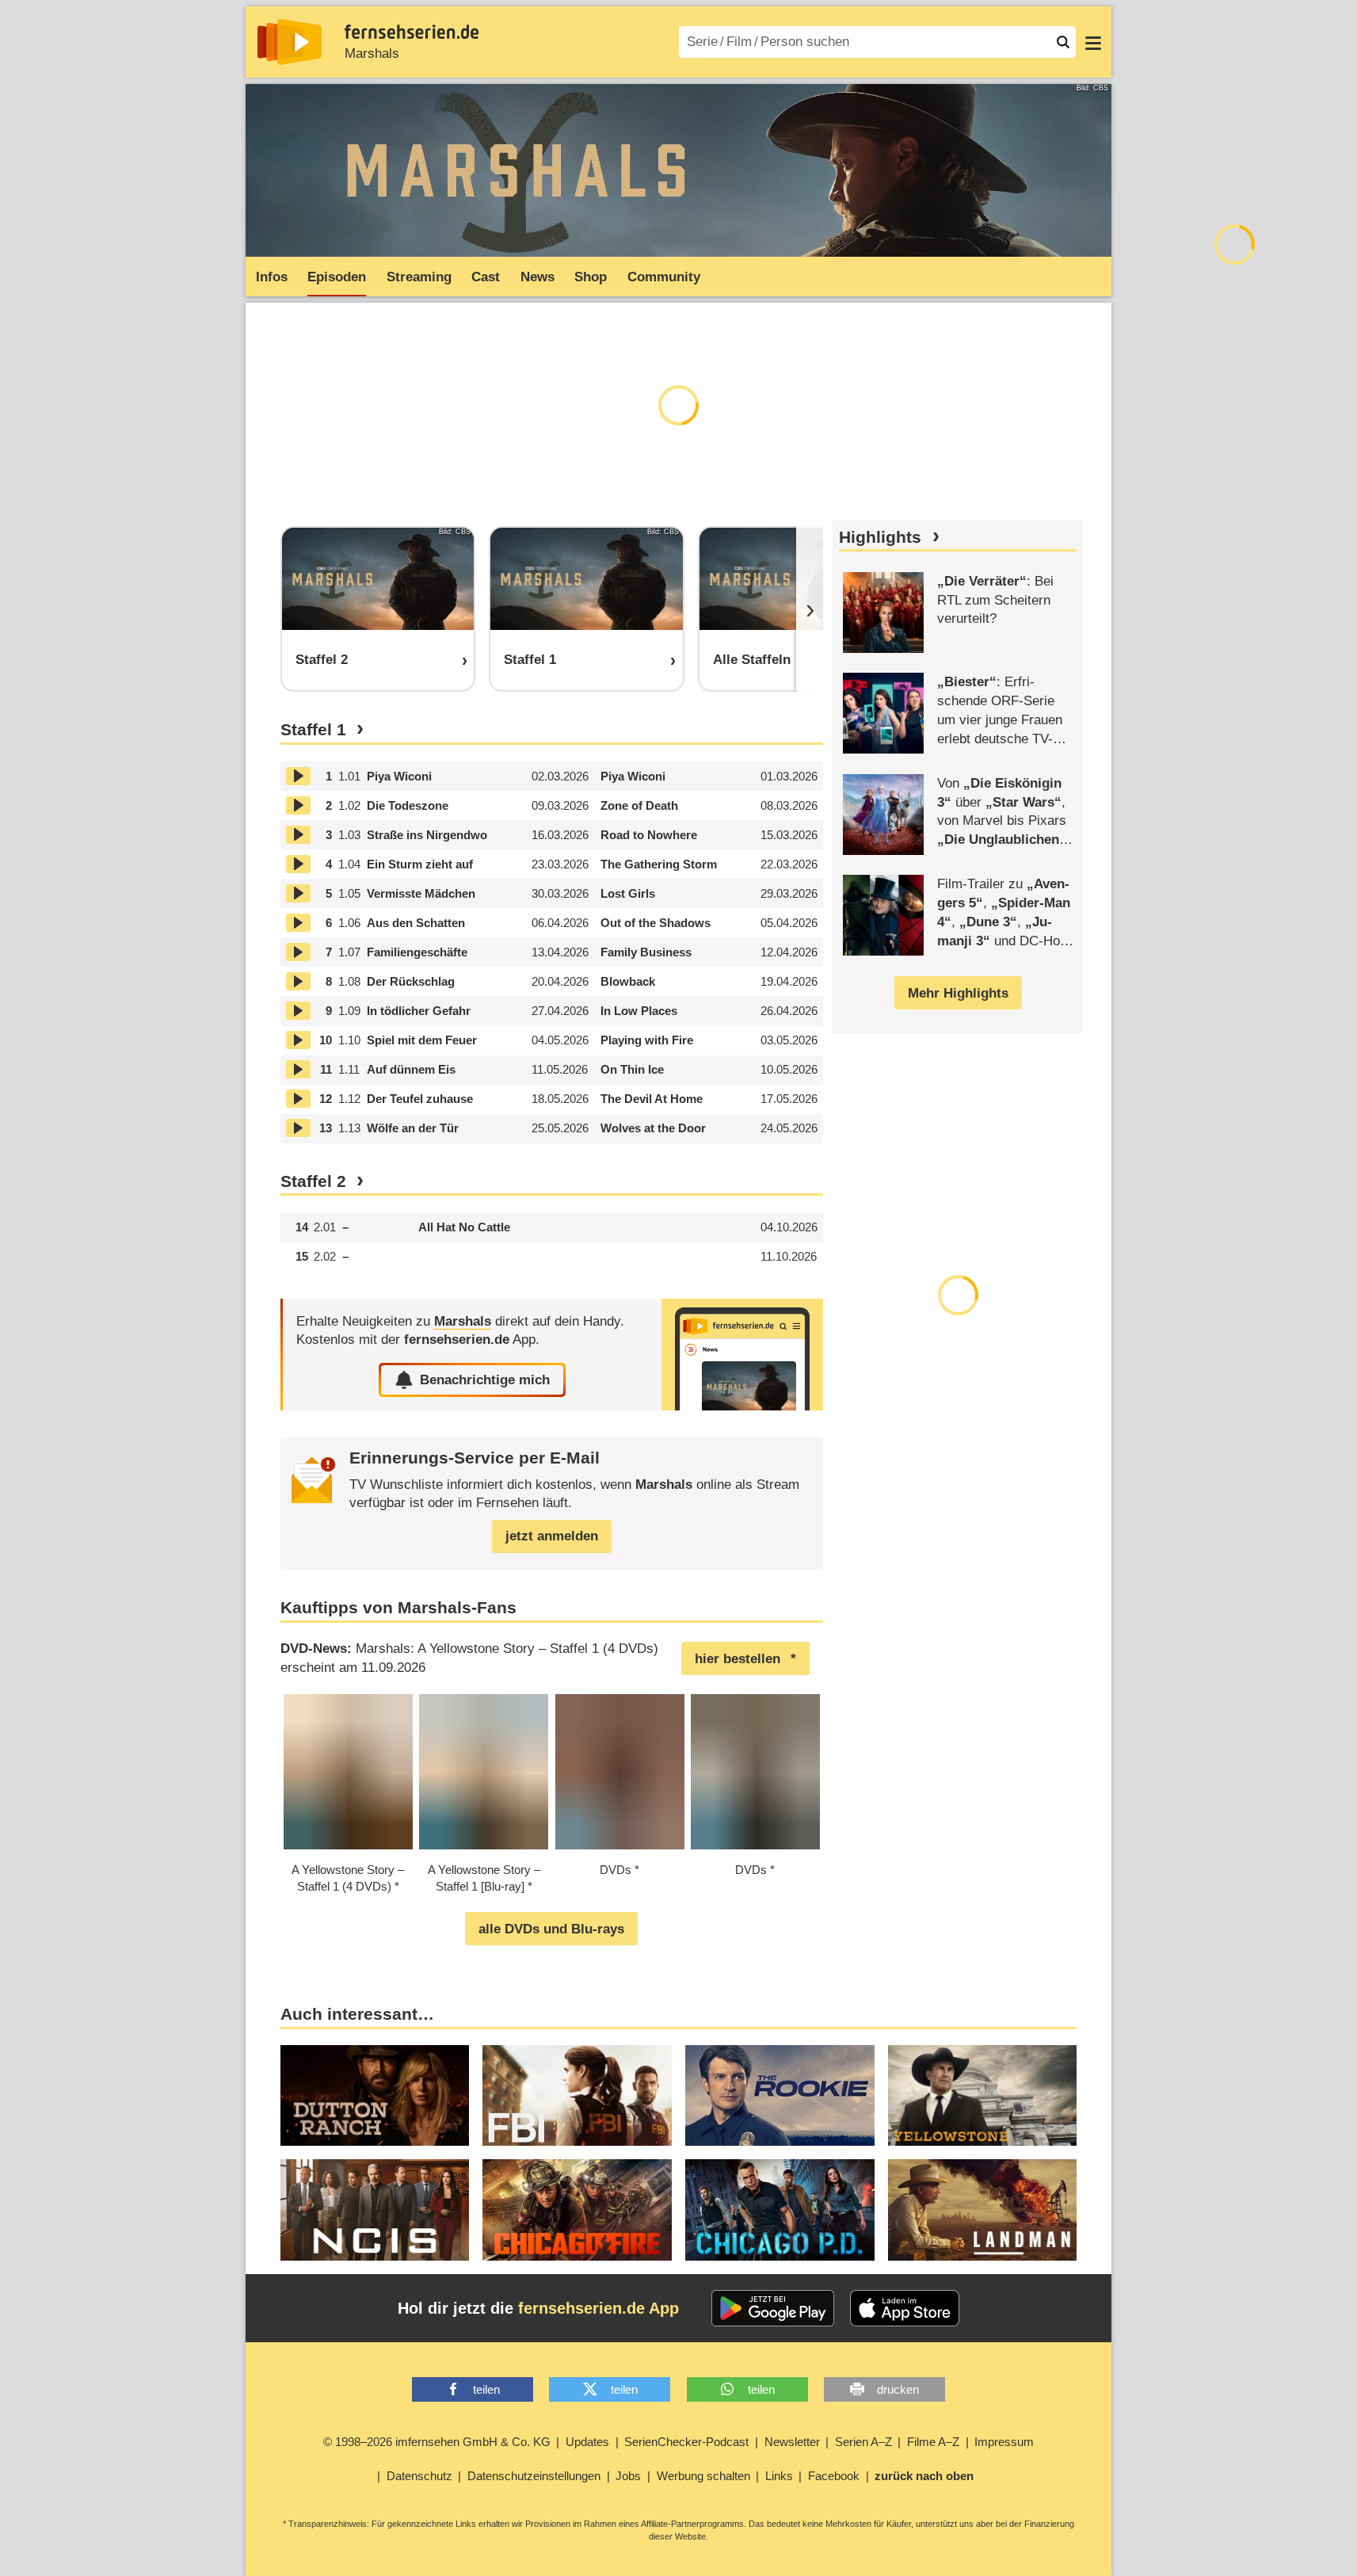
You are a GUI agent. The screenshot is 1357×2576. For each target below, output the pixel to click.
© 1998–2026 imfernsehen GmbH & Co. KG (437, 2442)
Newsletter (792, 2442)
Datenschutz (419, 2476)
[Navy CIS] (375, 2210)
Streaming (419, 277)
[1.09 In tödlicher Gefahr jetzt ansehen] (298, 1011)
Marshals (372, 53)
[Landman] (983, 2210)
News (537, 277)
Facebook (834, 2476)
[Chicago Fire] (577, 2210)
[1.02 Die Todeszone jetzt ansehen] (298, 805)
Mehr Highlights (958, 993)
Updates (587, 2442)
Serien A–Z (863, 2442)
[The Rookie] (780, 2095)
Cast (486, 277)
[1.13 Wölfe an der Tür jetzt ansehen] (298, 1128)
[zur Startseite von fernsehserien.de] (290, 42)
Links (779, 2476)
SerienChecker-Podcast (686, 2442)
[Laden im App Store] (905, 2308)
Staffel (313, 730)
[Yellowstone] (983, 2095)
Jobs (628, 2476)
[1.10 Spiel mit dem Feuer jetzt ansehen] (298, 1040)
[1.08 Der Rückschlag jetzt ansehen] (298, 981)
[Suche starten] (1063, 42)
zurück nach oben (924, 2476)
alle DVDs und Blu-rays (551, 1929)
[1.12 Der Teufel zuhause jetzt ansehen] (298, 1099)
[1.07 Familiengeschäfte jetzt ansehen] (298, 952)
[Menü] (1093, 42)
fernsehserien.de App (598, 2308)
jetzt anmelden (552, 1536)
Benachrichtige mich (485, 1380)
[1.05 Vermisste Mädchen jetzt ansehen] (298, 893)
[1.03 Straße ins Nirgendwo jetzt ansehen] (298, 835)
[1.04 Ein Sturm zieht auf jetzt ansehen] (298, 864)
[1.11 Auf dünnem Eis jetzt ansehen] (298, 1069)
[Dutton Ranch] (375, 2095)
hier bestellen (738, 1659)
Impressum (1004, 2442)
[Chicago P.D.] (780, 2210)
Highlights (880, 537)
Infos (272, 277)
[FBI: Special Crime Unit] (577, 2095)
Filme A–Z (933, 2442)
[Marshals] (742, 1355)
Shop (591, 277)
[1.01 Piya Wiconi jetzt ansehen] (298, 776)
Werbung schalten (703, 2476)
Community (664, 277)
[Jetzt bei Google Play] (773, 2308)
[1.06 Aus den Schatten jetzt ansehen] (298, 923)
